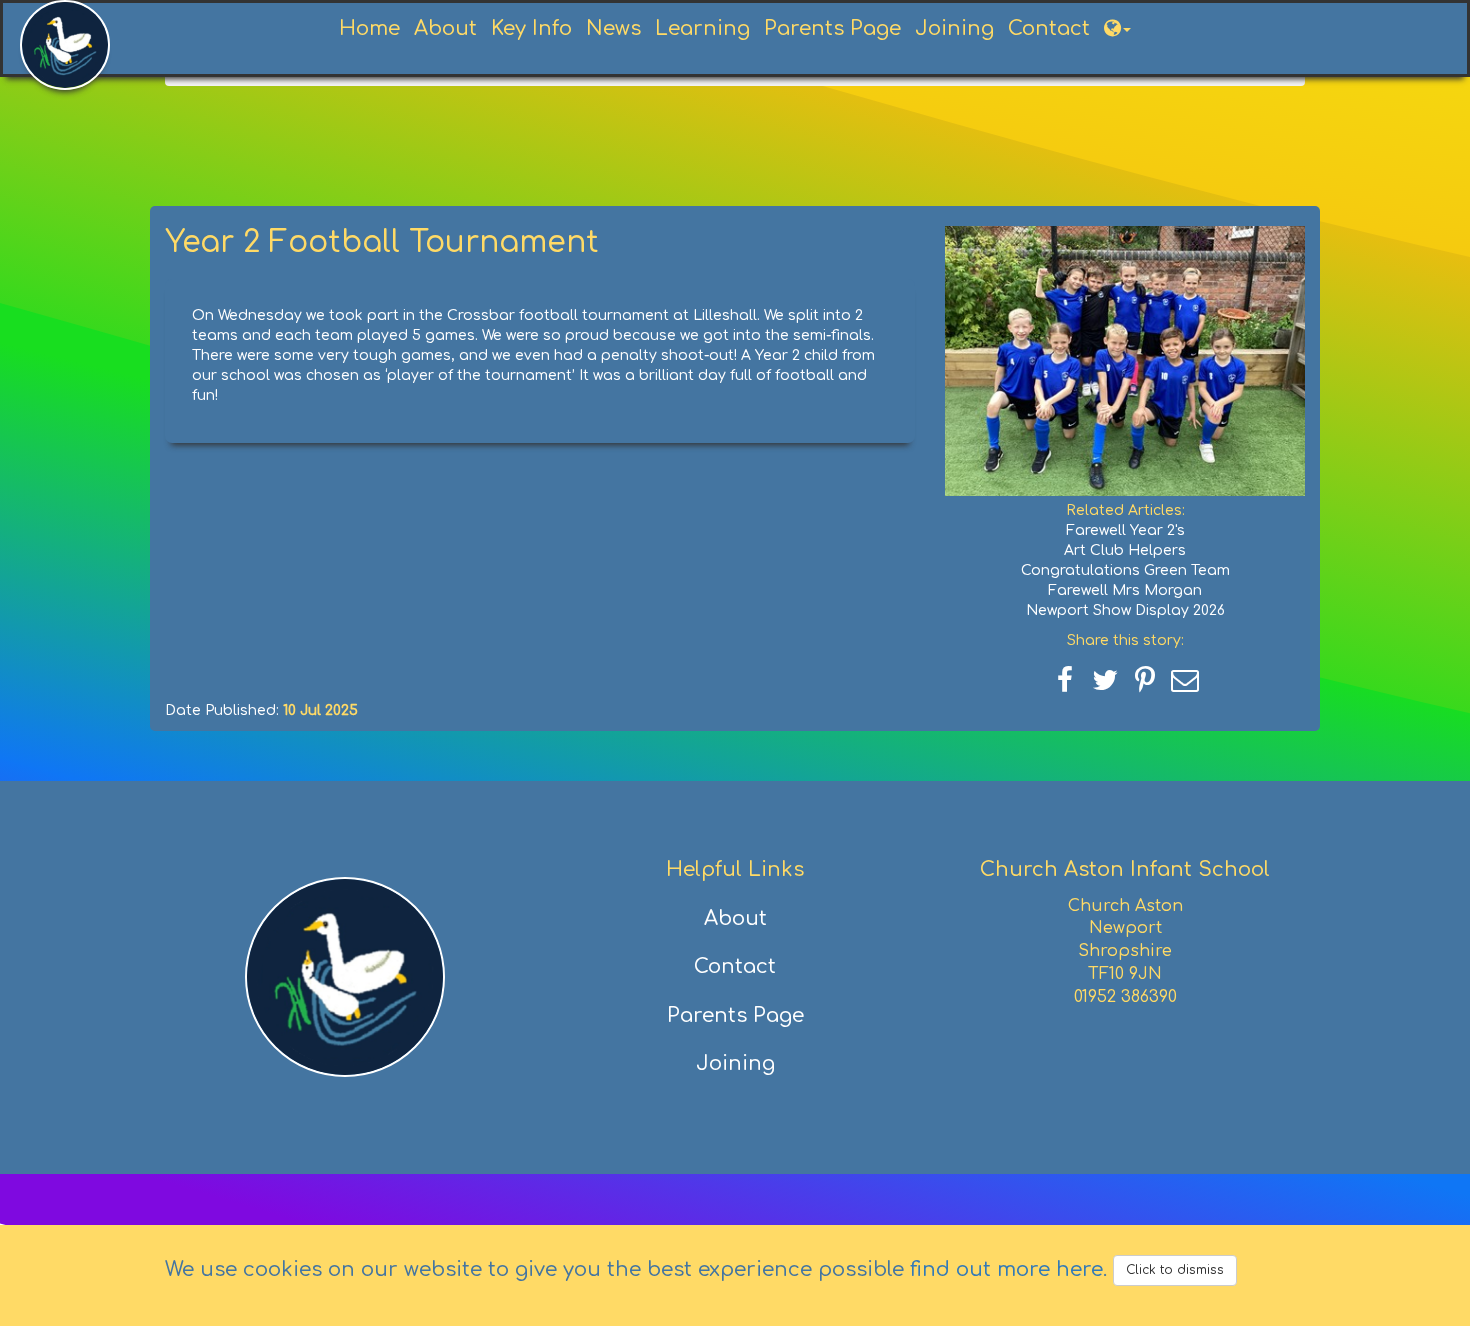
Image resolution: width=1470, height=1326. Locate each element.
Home (369, 28)
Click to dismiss (1175, 1270)
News (613, 28)
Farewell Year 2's (1125, 530)
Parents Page (832, 28)
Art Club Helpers (1125, 550)
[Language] (1117, 28)
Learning (702, 28)
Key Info (531, 28)
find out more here (1006, 1269)
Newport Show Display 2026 (1125, 610)
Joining (954, 28)
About (445, 28)
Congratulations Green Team (1125, 570)
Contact (1049, 28)
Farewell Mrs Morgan (1125, 590)
